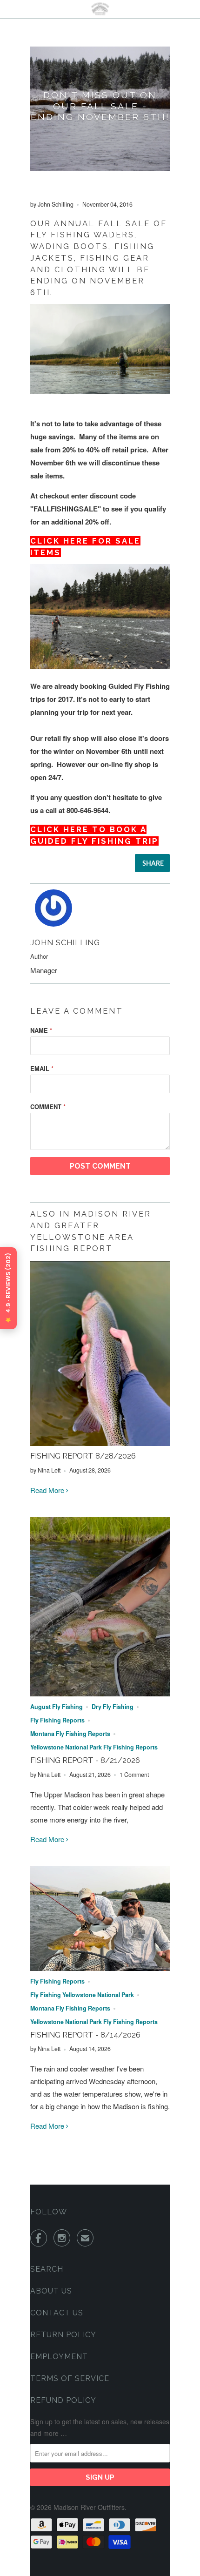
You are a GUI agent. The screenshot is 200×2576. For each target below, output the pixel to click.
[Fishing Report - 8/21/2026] (100, 1693)
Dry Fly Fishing (113, 1707)
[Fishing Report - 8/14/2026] (100, 1968)
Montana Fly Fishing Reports (70, 1734)
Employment (59, 2357)
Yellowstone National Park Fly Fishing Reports (94, 1747)
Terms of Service (70, 2378)
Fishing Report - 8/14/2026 (85, 2035)
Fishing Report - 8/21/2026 (85, 1760)
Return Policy (63, 2335)
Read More (48, 1490)
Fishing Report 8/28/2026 (83, 1456)
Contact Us (57, 2313)
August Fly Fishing (57, 1707)
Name (41, 1030)
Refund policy (63, 2400)
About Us (51, 2291)
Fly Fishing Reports (57, 1720)
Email (42, 1068)
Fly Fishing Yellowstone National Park (82, 1995)
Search (47, 2269)
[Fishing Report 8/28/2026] (100, 1443)
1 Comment (134, 1775)
